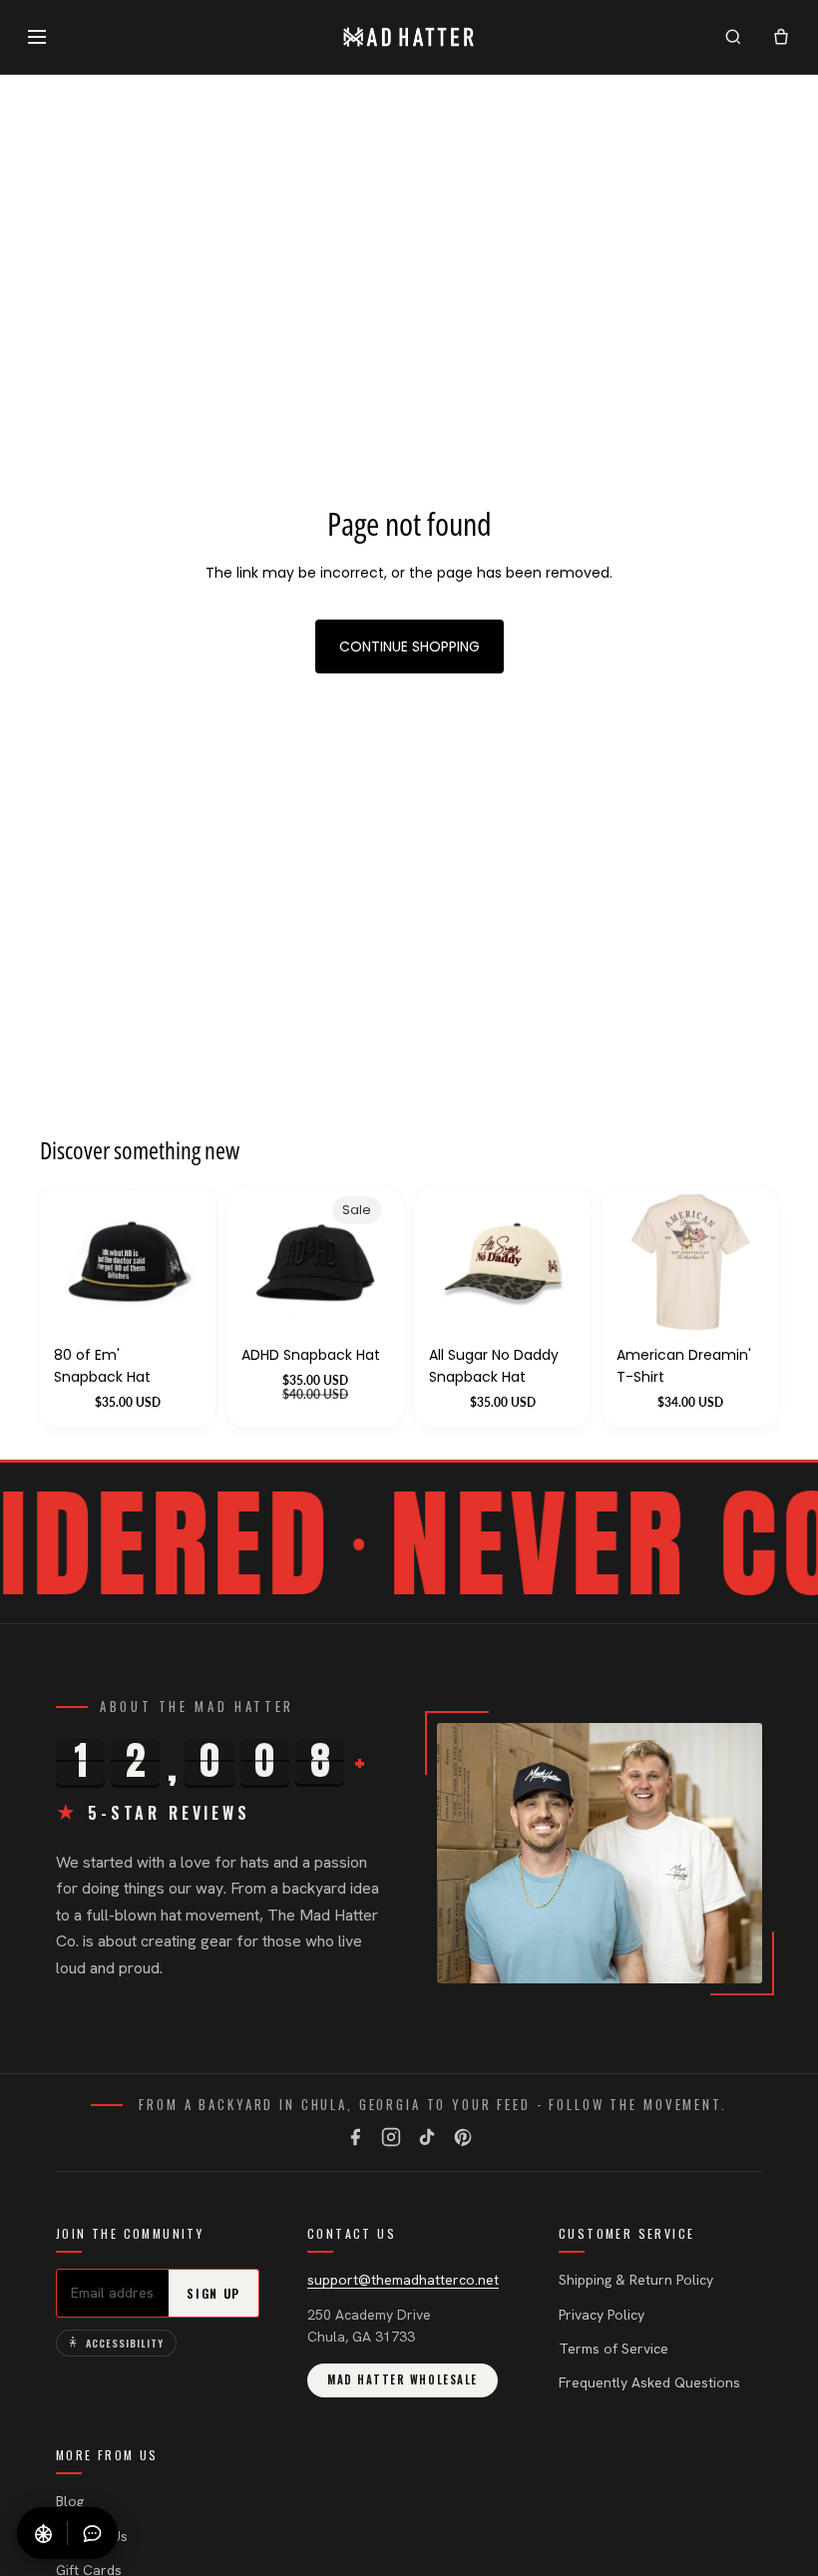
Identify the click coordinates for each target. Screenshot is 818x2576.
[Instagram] (391, 2137)
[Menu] (37, 37)
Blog (70, 2501)
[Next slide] (742, 1262)
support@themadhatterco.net (403, 2280)
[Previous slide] (638, 1262)
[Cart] (781, 37)
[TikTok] (427, 2137)
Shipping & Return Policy (636, 2280)
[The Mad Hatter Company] (409, 37)
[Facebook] (355, 2137)
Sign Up (213, 2293)
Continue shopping (409, 646)
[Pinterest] (463, 2137)
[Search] (733, 37)
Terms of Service (613, 2349)
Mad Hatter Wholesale (403, 2379)
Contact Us (92, 2536)
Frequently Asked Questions (649, 2382)
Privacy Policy (602, 2315)
